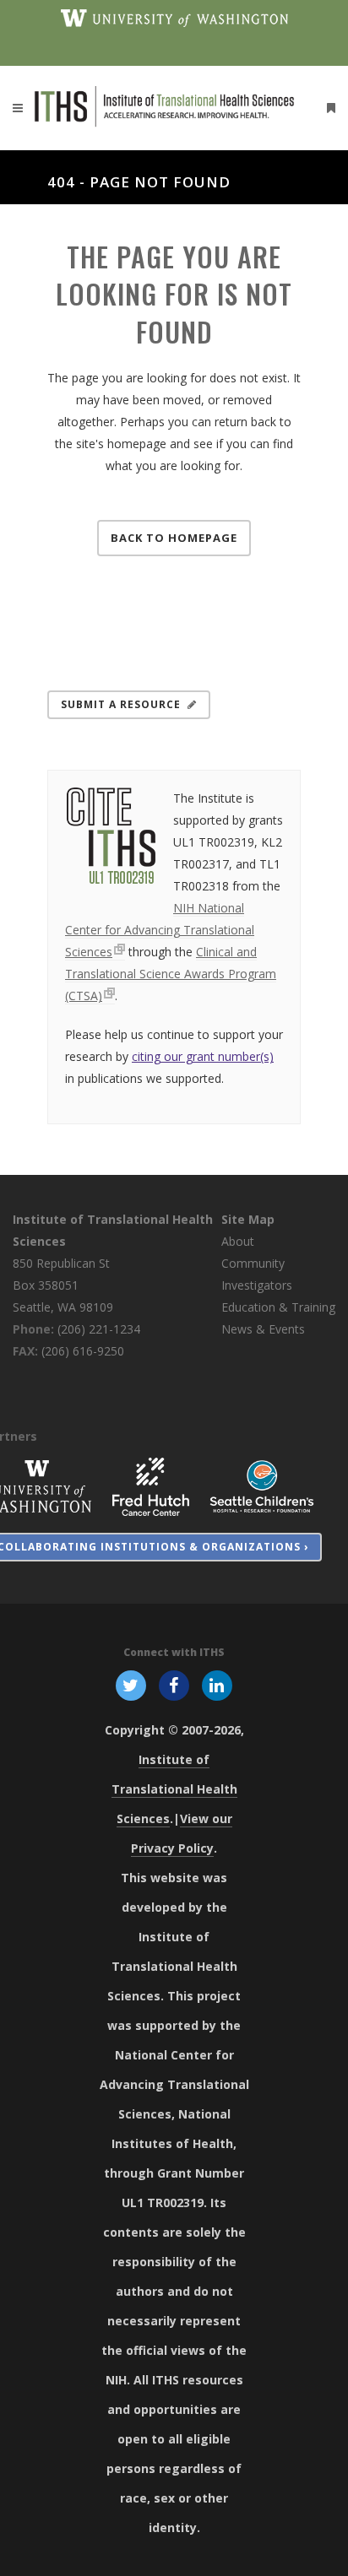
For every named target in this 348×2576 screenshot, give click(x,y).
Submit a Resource (121, 704)
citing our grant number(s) (203, 1056)
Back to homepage (174, 538)
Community (253, 1263)
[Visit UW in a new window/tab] (174, 17)
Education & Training (278, 1307)
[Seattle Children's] (262, 1485)
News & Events (263, 1329)
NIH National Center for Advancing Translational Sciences (160, 930)
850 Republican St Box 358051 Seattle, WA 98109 (63, 1285)
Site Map (248, 1219)
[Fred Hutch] (151, 1485)
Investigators (257, 1285)
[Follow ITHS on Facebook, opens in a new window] (174, 1684)
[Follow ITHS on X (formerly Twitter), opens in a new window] (130, 1684)
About (238, 1241)
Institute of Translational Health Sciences (174, 1789)
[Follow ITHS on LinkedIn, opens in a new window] (217, 1684)
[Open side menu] (328, 108)
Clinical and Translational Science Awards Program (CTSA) (171, 974)
